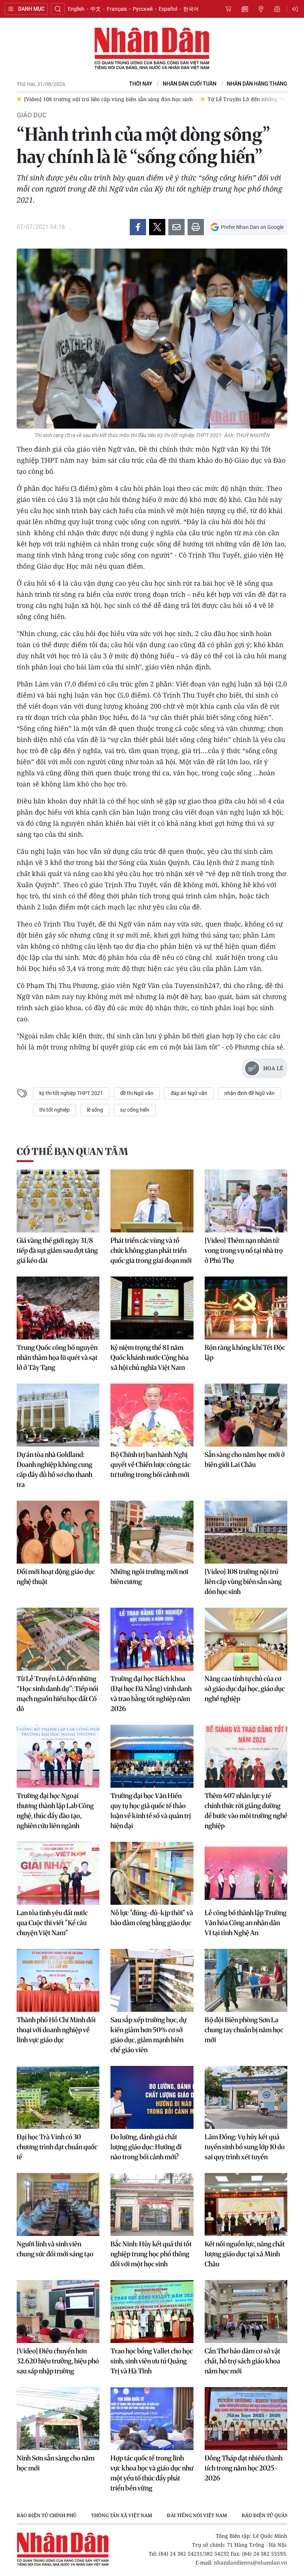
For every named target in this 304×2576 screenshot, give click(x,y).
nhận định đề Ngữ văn (250, 1093)
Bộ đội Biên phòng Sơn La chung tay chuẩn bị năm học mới (244, 2030)
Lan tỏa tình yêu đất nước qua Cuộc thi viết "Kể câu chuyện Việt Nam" (52, 1923)
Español (168, 9)
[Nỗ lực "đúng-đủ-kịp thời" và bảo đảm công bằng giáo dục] (152, 1873)
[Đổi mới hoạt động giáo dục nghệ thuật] (58, 1532)
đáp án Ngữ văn (189, 1093)
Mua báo (228, 9)
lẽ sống (95, 1110)
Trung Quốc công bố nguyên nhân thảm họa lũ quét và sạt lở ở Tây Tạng (57, 1357)
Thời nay (141, 84)
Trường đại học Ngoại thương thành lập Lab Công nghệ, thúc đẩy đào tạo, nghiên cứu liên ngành (55, 1811)
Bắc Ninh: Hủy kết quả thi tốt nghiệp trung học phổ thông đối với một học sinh (151, 2254)
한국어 (191, 9)
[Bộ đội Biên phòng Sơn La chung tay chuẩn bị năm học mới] (246, 1980)
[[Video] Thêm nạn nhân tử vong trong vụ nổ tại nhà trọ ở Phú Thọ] (246, 1201)
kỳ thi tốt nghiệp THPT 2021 (71, 1093)
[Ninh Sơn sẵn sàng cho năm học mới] (58, 2419)
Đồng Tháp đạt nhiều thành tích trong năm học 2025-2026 (244, 2468)
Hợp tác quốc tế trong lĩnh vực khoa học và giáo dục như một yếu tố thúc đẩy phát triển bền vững (152, 2473)
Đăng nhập (296, 9)
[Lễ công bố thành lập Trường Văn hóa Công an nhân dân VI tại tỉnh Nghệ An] (246, 1873)
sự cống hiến (135, 1110)
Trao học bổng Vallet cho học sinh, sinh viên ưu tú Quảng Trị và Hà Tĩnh (152, 2361)
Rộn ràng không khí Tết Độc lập (245, 1352)
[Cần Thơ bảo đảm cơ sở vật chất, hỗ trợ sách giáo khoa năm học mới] (246, 2312)
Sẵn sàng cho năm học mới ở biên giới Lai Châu (245, 1460)
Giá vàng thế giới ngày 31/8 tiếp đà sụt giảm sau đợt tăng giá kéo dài (57, 1250)
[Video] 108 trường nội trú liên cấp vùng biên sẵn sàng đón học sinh (243, 1582)
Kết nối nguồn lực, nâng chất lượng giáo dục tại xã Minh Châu (245, 2254)
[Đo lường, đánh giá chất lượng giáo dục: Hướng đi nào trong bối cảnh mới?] (152, 2097)
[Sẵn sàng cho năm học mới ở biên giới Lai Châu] (246, 1415)
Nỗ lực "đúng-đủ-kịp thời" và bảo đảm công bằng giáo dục (152, 1918)
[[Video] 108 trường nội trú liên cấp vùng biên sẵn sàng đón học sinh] (246, 1532)
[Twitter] (157, 227)
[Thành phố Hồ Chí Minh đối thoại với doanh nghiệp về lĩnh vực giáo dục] (58, 1980)
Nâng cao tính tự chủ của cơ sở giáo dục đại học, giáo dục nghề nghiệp (245, 1689)
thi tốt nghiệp (54, 1110)
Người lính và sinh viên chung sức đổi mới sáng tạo (55, 2249)
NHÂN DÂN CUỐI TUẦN (190, 84)
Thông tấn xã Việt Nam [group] (122, 2515)
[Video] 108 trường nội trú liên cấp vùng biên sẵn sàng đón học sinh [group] (108, 99)
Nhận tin (277, 9)
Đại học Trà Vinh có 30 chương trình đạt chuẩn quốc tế (57, 2147)
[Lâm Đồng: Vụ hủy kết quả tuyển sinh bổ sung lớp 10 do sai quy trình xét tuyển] (246, 2097)
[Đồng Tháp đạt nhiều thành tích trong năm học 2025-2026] (246, 2419)
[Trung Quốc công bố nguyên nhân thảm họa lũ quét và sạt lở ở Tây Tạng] (58, 1308)
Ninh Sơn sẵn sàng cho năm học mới (56, 2463)
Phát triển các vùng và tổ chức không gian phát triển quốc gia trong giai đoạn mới (151, 1250)
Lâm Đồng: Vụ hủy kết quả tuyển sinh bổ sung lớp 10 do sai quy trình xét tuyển (245, 2147)
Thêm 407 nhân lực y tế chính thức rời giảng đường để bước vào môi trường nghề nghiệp (246, 1811)
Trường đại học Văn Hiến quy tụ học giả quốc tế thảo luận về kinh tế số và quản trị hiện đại (151, 1811)
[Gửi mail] (176, 227)
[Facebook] (138, 227)
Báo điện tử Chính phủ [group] (47, 2515)
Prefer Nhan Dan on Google (252, 227)
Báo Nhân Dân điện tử (152, 49)
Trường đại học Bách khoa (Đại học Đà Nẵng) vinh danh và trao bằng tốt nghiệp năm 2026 (151, 1694)
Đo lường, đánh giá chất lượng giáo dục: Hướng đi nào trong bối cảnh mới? (146, 2147)
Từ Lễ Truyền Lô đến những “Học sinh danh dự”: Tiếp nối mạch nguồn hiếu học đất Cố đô (57, 1694)
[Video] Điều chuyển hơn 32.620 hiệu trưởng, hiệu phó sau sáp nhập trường (58, 2361)
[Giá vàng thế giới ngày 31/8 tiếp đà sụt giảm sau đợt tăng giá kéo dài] (58, 1201)
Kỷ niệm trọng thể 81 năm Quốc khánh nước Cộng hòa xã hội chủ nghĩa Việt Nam (150, 1357)
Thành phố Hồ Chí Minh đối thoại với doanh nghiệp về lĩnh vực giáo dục (56, 2030)
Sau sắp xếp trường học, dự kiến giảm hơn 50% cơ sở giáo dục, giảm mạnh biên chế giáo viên (148, 2035)
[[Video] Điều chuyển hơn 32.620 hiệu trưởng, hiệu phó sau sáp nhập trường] (58, 2312)
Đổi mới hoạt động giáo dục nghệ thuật (56, 1577)
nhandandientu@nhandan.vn (251, 2562)
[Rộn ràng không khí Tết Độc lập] (246, 1308)
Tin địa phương (261, 9)
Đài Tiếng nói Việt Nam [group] (197, 2515)
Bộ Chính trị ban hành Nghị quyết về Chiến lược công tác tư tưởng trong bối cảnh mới (151, 1465)
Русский (143, 9)
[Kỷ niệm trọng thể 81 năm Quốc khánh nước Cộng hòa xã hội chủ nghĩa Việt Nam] (152, 1308)
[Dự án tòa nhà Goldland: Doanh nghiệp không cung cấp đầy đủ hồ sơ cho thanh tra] (58, 1415)
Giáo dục (32, 115)
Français (117, 9)
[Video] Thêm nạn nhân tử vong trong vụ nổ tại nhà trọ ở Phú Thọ (244, 1250)
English (76, 9)
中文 (96, 9)
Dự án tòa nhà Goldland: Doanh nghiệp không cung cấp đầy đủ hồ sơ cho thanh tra (54, 1470)
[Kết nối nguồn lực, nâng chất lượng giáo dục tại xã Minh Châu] (246, 2204)
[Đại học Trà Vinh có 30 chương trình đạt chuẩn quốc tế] (58, 2097)
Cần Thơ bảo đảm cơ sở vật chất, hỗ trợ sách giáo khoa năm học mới (242, 2361)
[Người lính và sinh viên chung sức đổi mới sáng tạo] (58, 2204)
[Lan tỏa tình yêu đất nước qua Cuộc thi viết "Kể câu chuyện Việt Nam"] (58, 1873)
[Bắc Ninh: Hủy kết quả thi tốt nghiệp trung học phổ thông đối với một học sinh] (152, 2204)
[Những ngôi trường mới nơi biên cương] (152, 1532)
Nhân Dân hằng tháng (257, 84)
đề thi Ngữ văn (137, 1093)
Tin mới (245, 9)
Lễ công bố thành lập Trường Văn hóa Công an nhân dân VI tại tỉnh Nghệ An (246, 1923)
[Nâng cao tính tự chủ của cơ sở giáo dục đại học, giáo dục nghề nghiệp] (246, 1639)
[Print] (196, 227)
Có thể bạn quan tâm (72, 1151)
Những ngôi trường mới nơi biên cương (149, 1577)
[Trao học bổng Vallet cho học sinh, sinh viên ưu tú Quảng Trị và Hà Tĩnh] (152, 2312)
